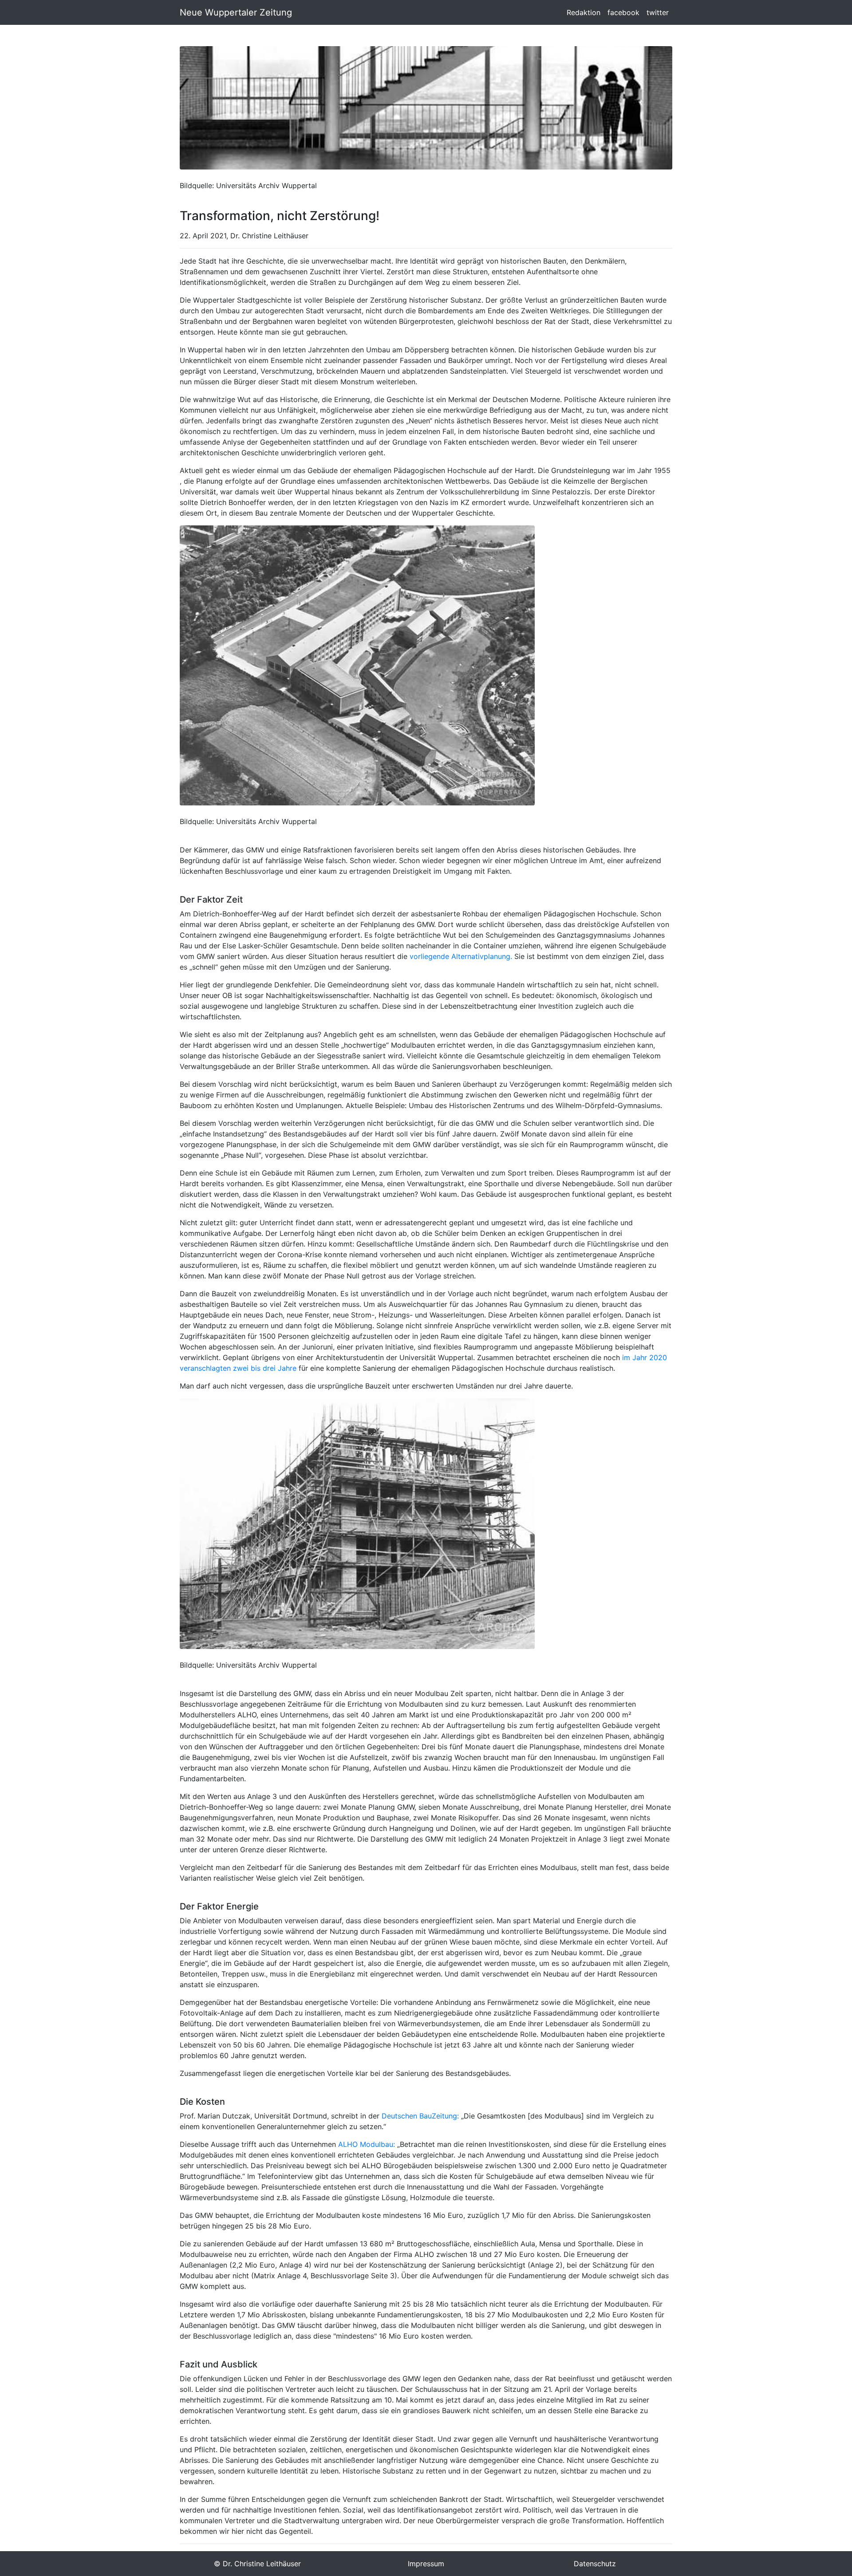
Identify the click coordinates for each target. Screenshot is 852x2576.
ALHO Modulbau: (367, 2144)
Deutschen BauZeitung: (420, 2116)
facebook (623, 12)
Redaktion (584, 12)
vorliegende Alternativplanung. (461, 956)
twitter (658, 12)
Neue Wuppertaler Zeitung (236, 12)
